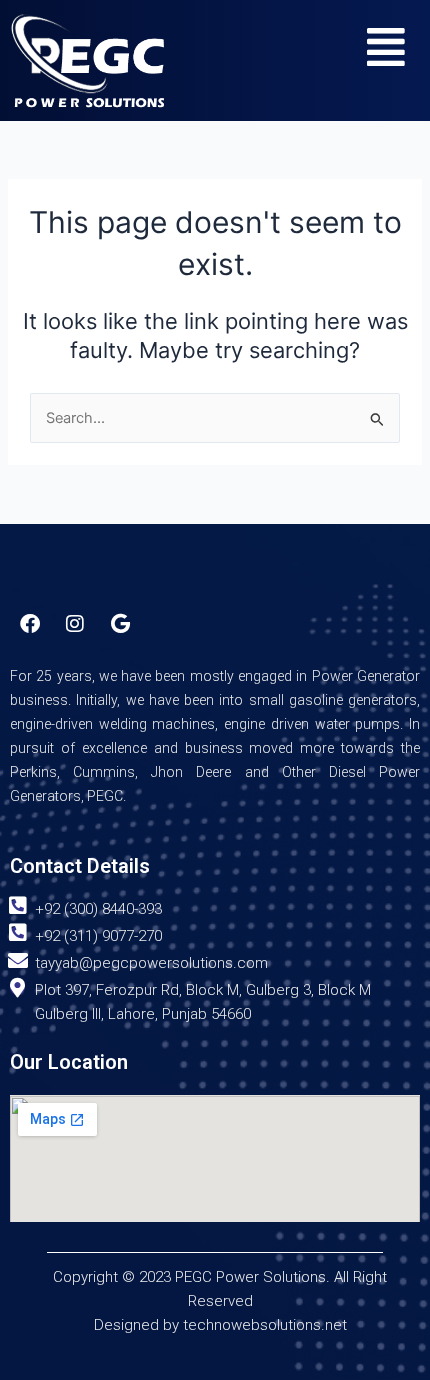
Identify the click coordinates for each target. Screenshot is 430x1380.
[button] (386, 47)
